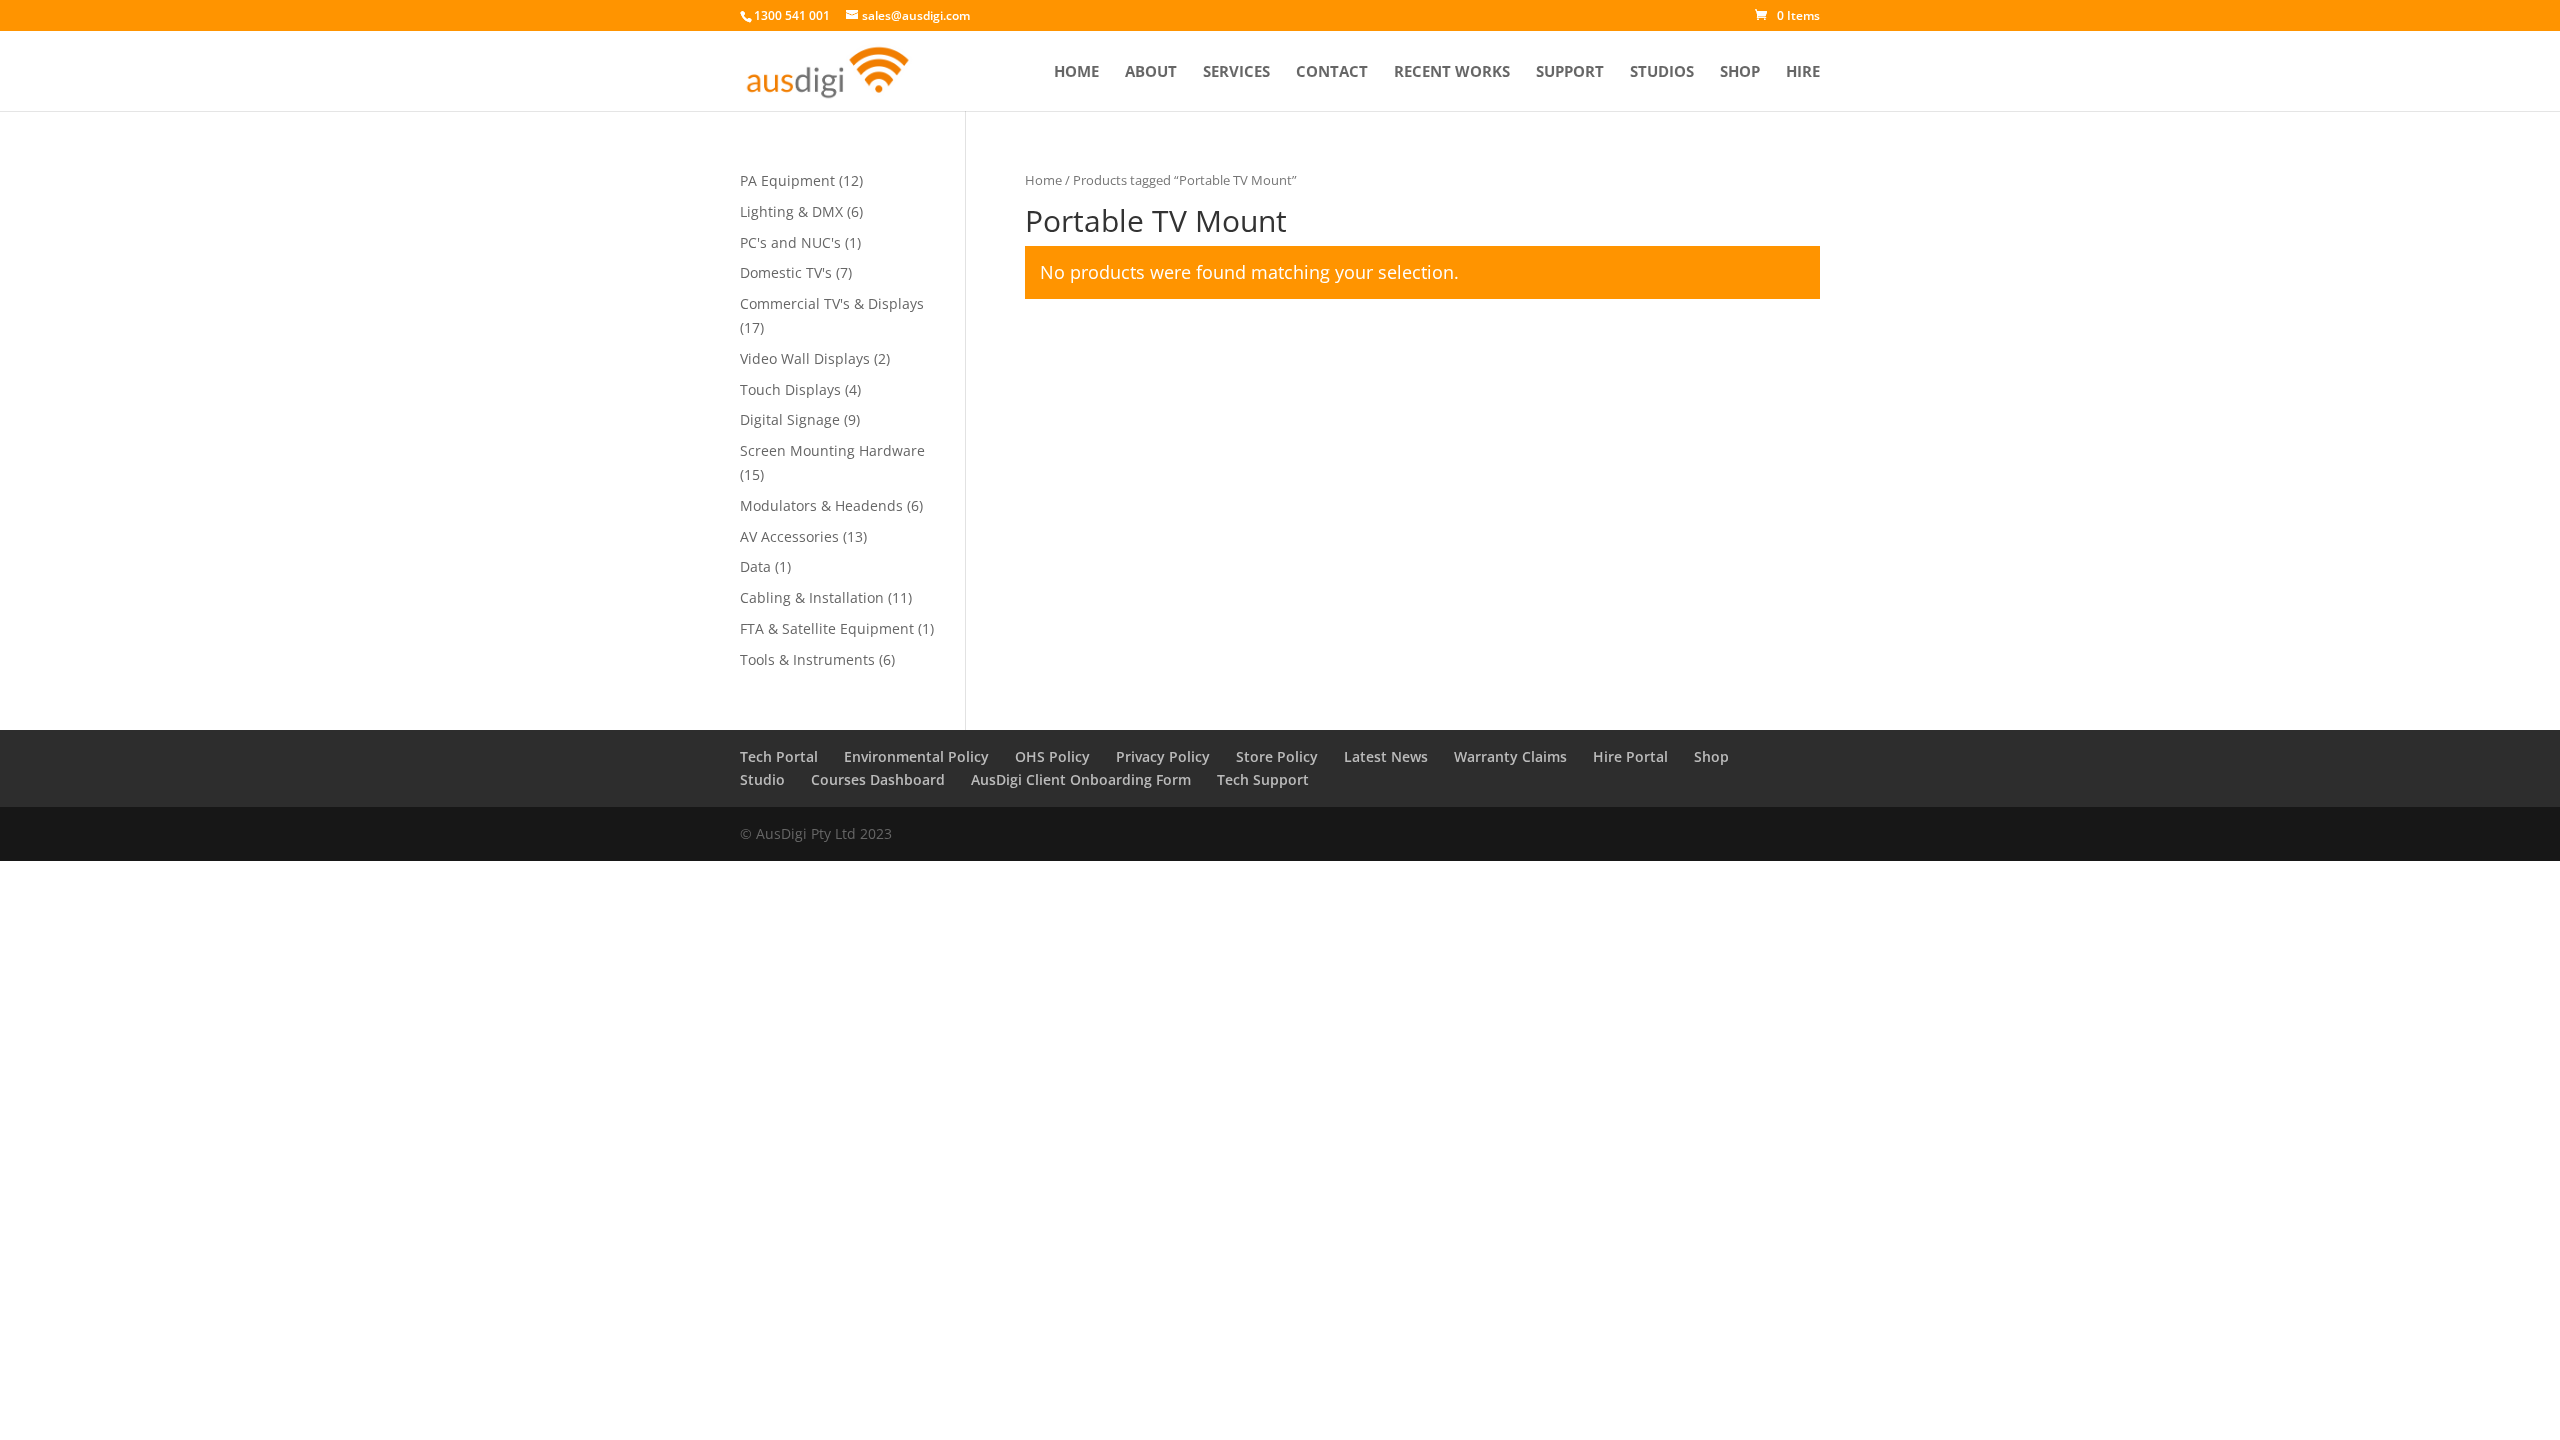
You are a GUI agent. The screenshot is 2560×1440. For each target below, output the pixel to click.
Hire (1803, 72)
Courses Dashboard (878, 779)
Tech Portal (779, 756)
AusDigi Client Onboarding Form (1081, 779)
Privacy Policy (1163, 756)
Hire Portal (1630, 756)
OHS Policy (1052, 756)
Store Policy (1277, 756)
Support (1570, 72)
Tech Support (1263, 779)
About (1151, 72)
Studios (1662, 72)
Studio (762, 779)
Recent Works (1452, 72)
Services (1236, 72)
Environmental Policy (916, 756)
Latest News (1386, 756)
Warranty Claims (1510, 756)
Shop (1740, 72)
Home (1076, 72)
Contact (1332, 72)
